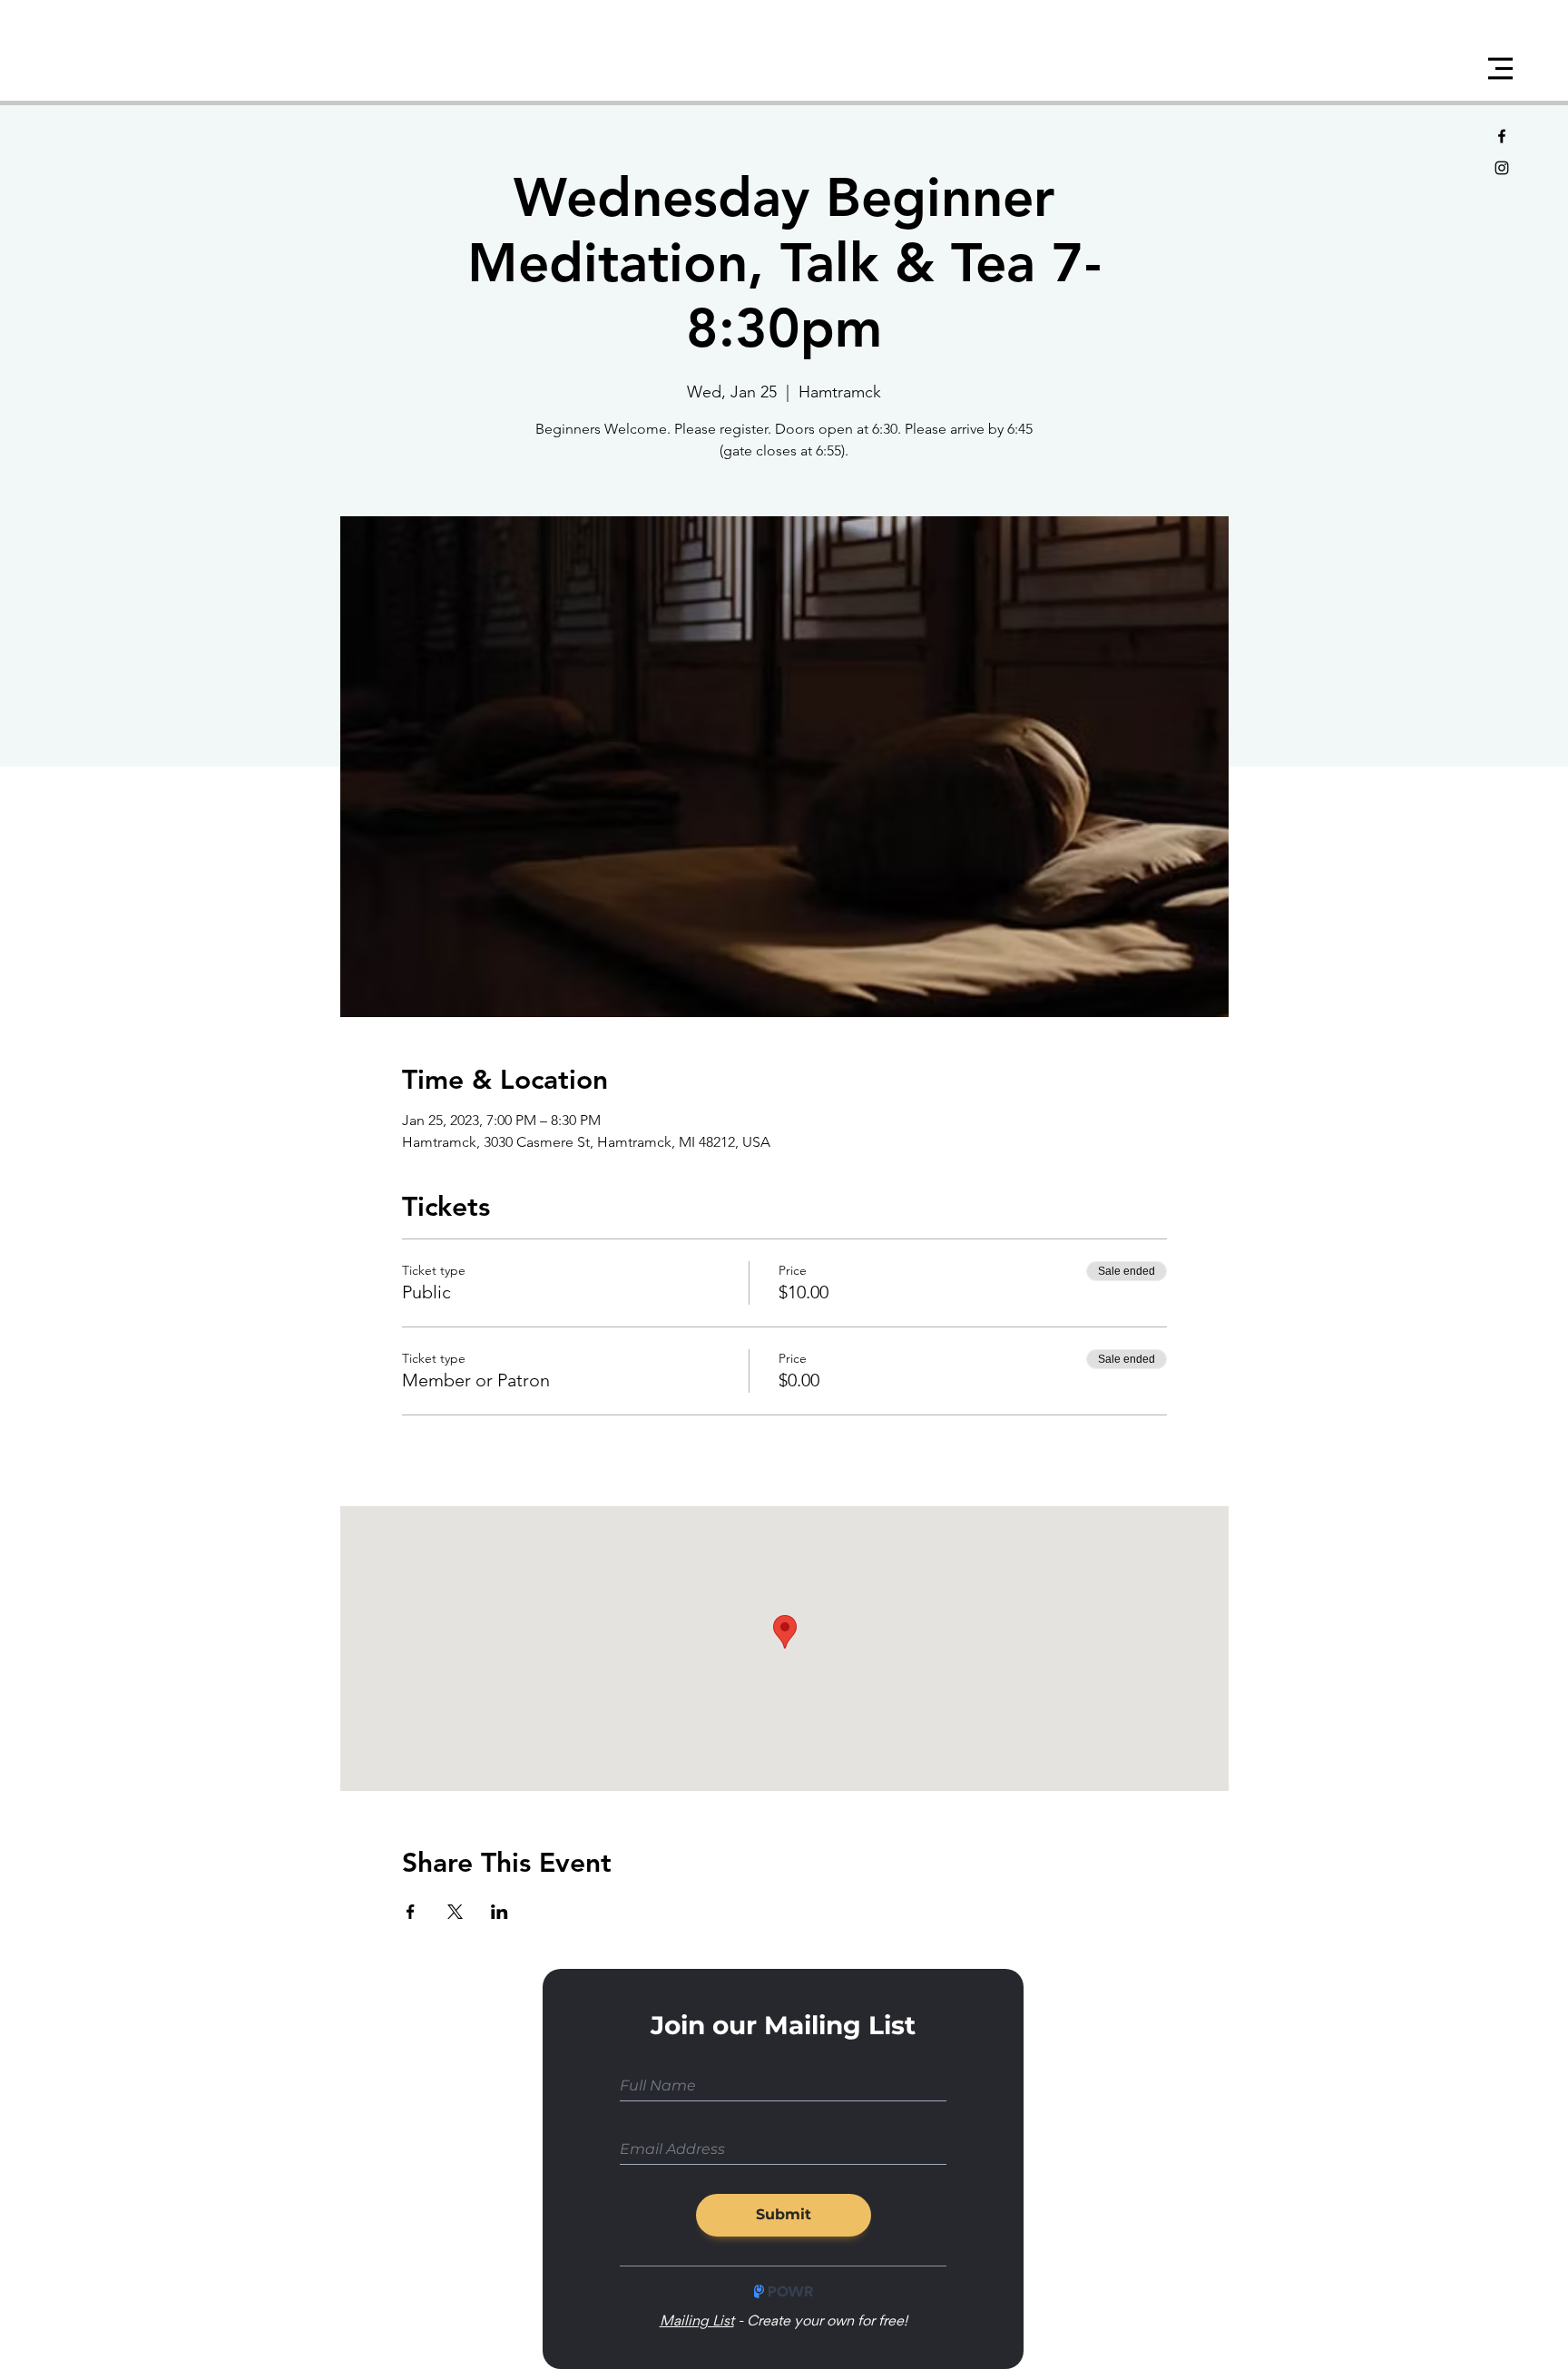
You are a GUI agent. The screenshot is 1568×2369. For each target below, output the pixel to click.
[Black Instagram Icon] (1502, 168)
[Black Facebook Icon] (1502, 136)
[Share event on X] (455, 1912)
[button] (1500, 69)
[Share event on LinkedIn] (500, 1912)
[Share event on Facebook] (411, 1912)
